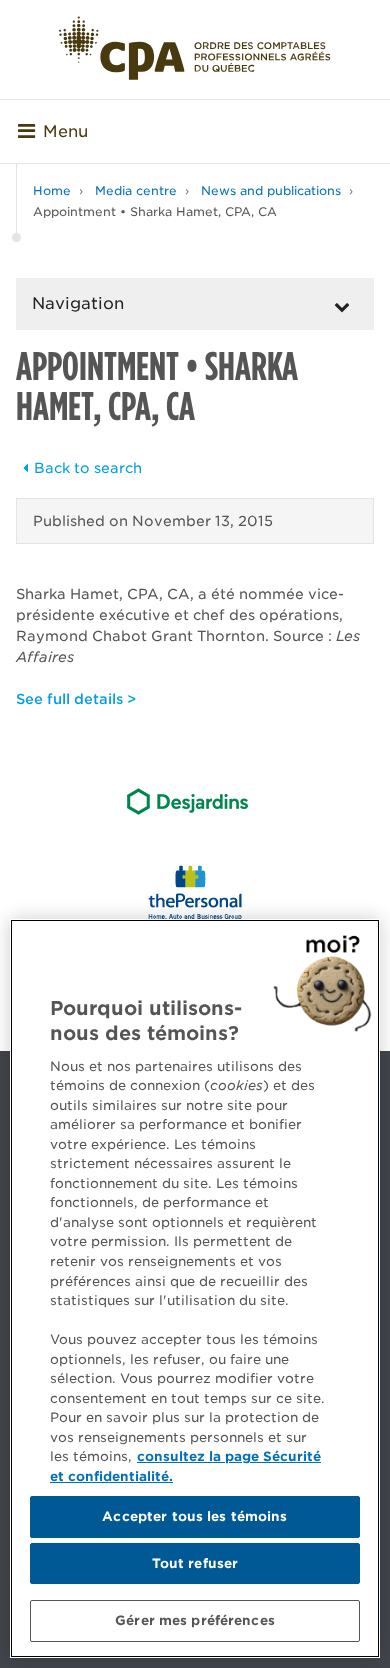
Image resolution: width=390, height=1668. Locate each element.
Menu (65, 131)
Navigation (78, 303)
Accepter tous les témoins (194, 1516)
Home (52, 190)
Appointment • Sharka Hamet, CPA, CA (155, 211)
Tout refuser (195, 1563)
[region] (195, 1288)
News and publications (271, 190)
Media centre (136, 190)
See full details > (76, 699)
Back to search (88, 468)
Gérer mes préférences (195, 1620)
